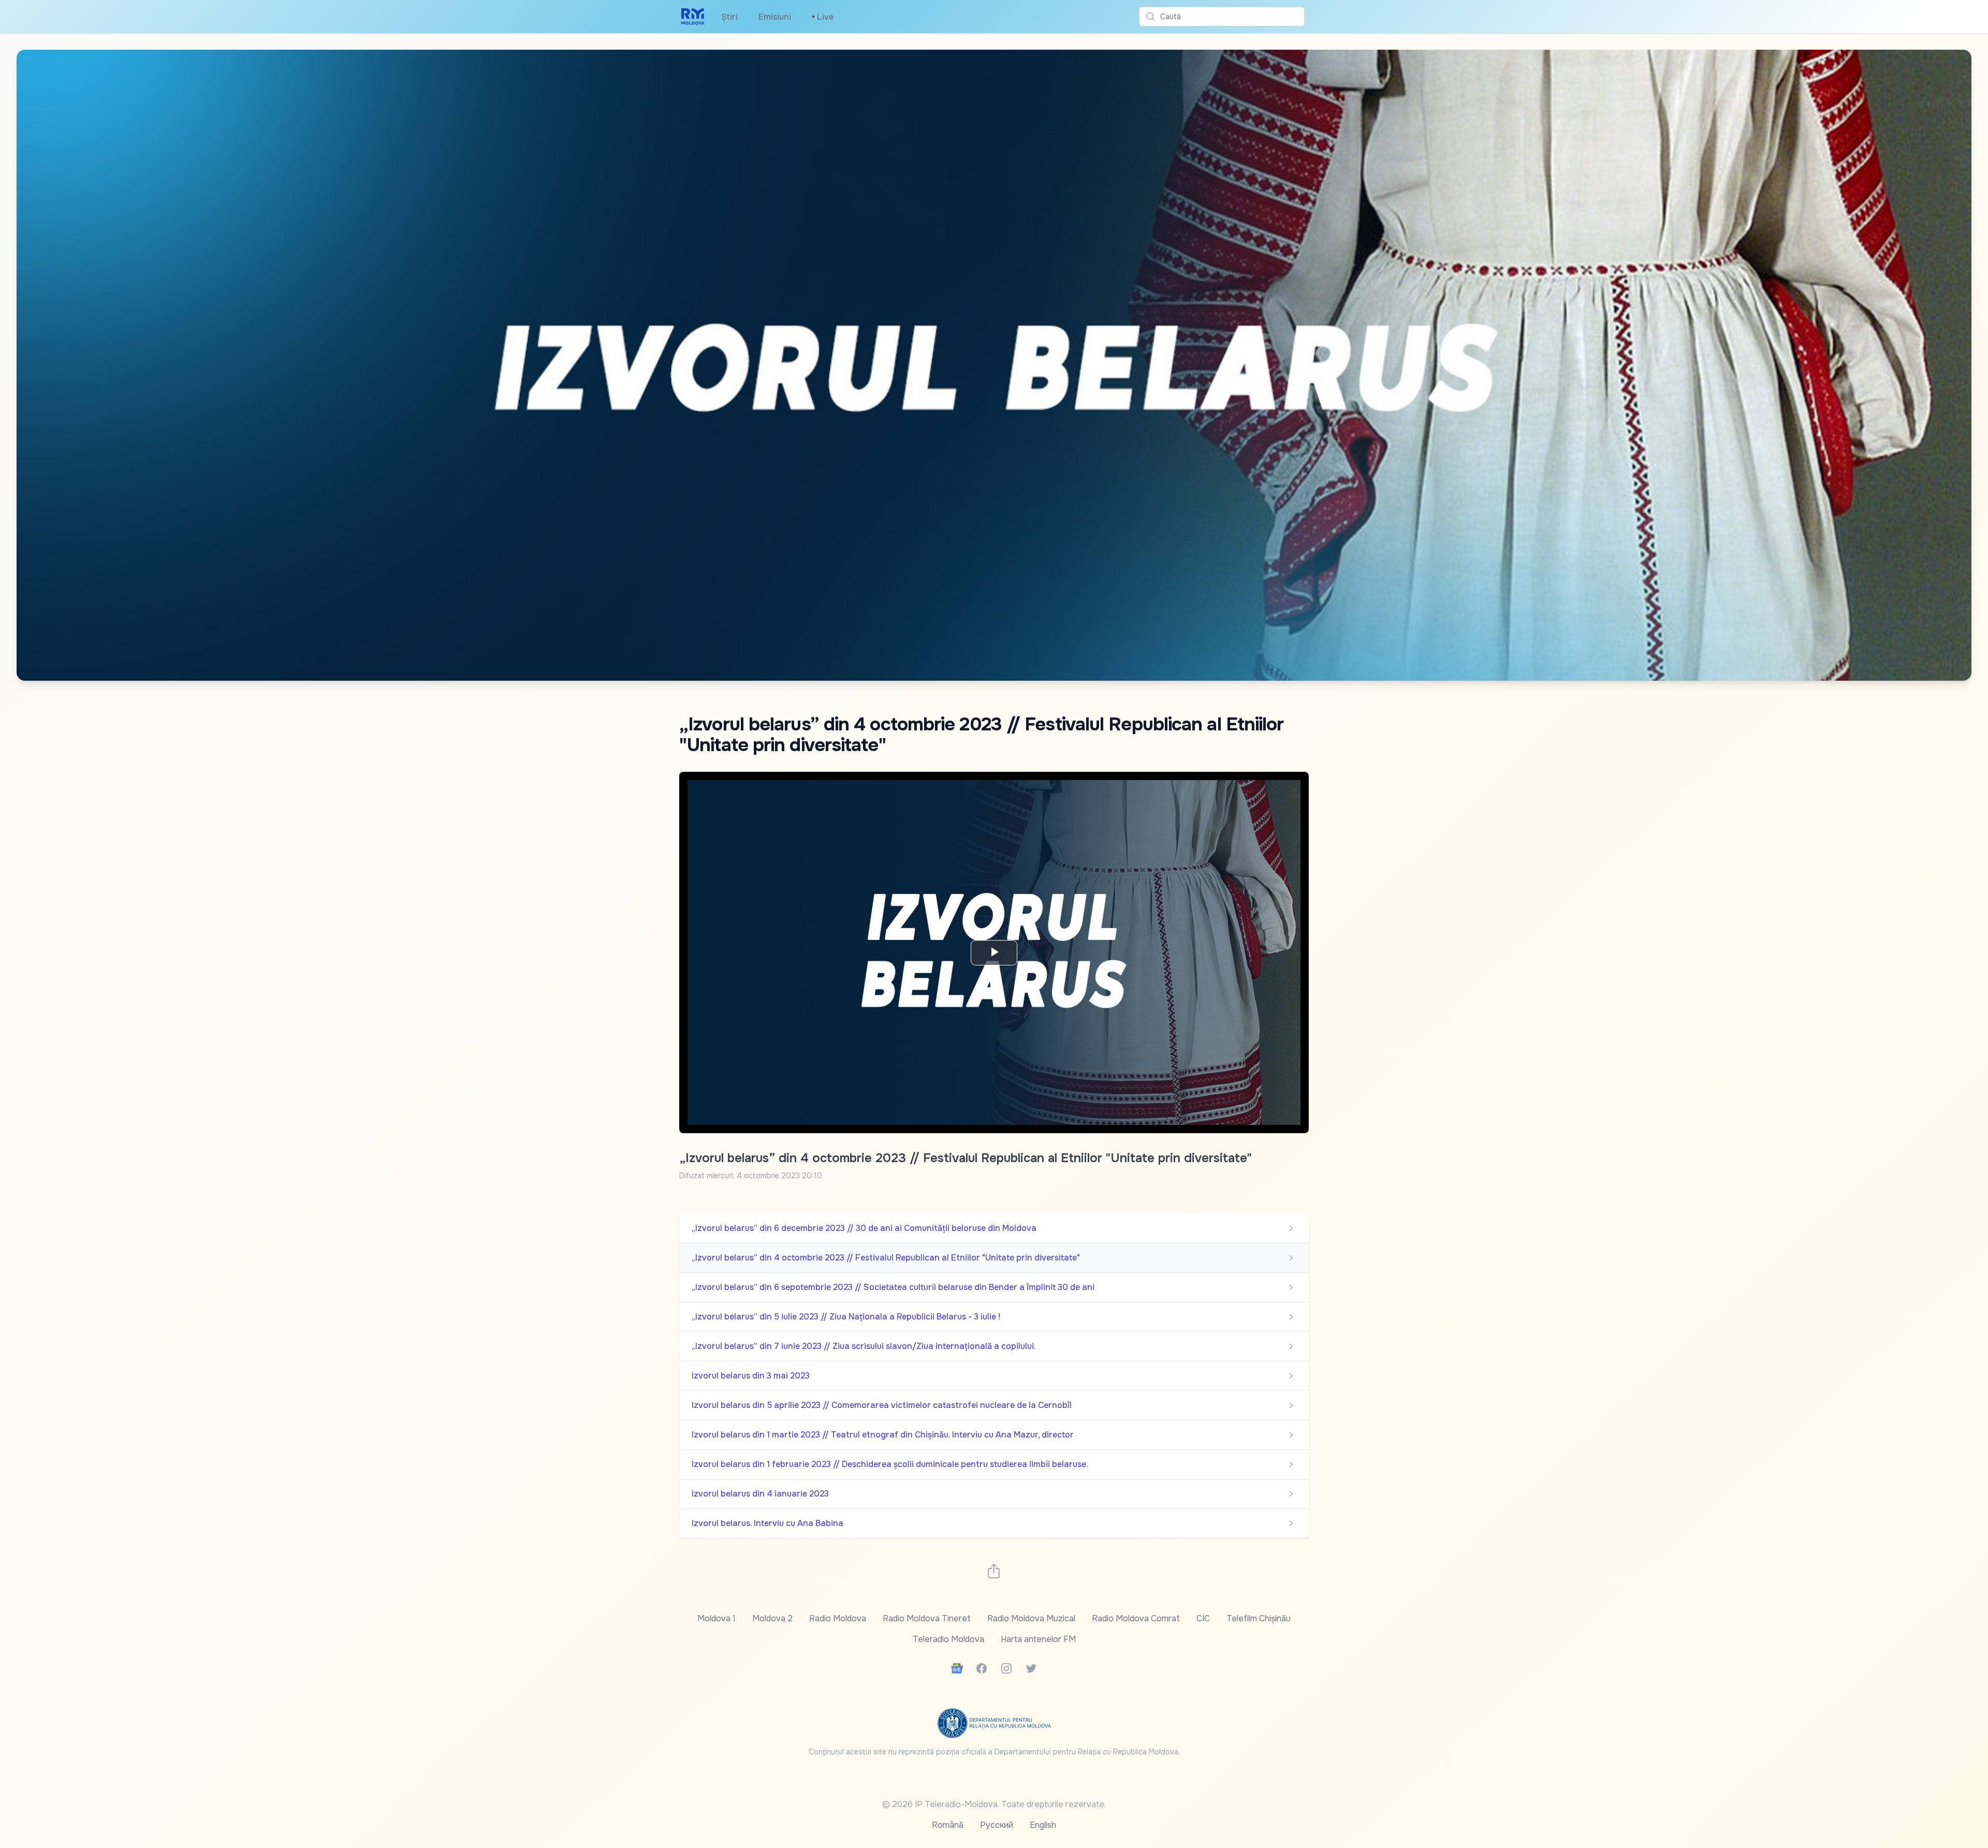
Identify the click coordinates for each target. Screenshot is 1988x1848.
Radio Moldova (838, 1618)
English (1043, 1825)
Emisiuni (775, 17)
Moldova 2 (772, 1618)
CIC (1203, 1618)
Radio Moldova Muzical (1031, 1618)
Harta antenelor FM (1038, 1639)
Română (948, 1825)
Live (823, 17)
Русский (997, 1825)
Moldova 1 (717, 1618)
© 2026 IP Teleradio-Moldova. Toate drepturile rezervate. (994, 1804)
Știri (729, 17)
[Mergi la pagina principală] (693, 17)
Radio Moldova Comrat (1136, 1618)
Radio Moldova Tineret (927, 1618)
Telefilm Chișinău (1259, 1618)
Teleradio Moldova (948, 1639)
